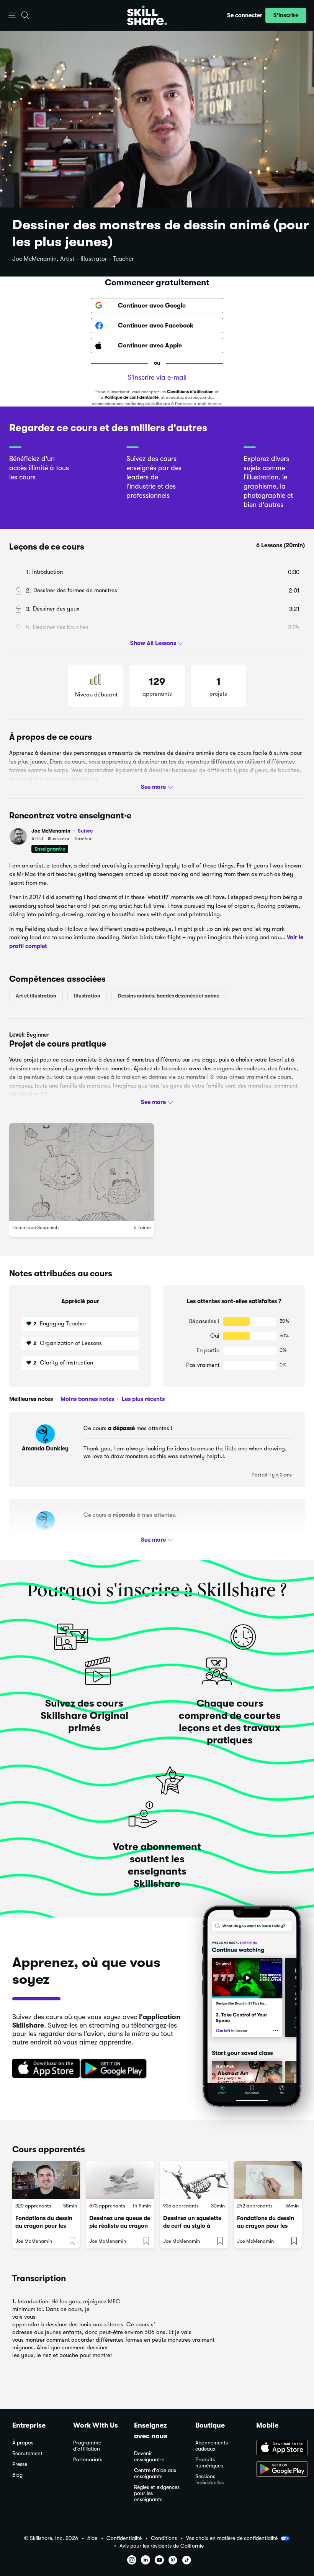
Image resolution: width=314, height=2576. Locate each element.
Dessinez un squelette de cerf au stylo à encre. (192, 2226)
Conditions (164, 2538)
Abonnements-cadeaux (213, 2446)
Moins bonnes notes (87, 1399)
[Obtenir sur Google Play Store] (115, 2069)
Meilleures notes (31, 1399)
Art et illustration (36, 996)
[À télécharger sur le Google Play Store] (279, 2470)
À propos (23, 2443)
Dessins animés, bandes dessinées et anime (169, 996)
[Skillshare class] (46, 2180)
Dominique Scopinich (35, 1228)
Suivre (85, 831)
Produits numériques (209, 2463)
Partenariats (88, 2460)
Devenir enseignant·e (149, 2457)
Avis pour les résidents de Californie (162, 2546)
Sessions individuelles (209, 2480)
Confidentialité (124, 2538)
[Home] (147, 15)
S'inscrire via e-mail (157, 377)
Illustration (87, 996)
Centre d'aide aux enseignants (155, 2473)
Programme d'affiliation (87, 2446)
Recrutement (27, 2453)
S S (45, 1535)
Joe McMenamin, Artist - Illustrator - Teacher (73, 259)
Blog (17, 2475)
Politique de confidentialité (132, 398)
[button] (12, 16)
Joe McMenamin (62, 831)
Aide (92, 2538)
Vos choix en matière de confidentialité (232, 2538)
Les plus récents (142, 1399)
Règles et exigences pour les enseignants (157, 2493)
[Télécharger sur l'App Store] (43, 2069)
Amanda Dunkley (45, 1448)
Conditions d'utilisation (190, 392)
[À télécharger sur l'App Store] (279, 2448)
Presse (20, 2464)
